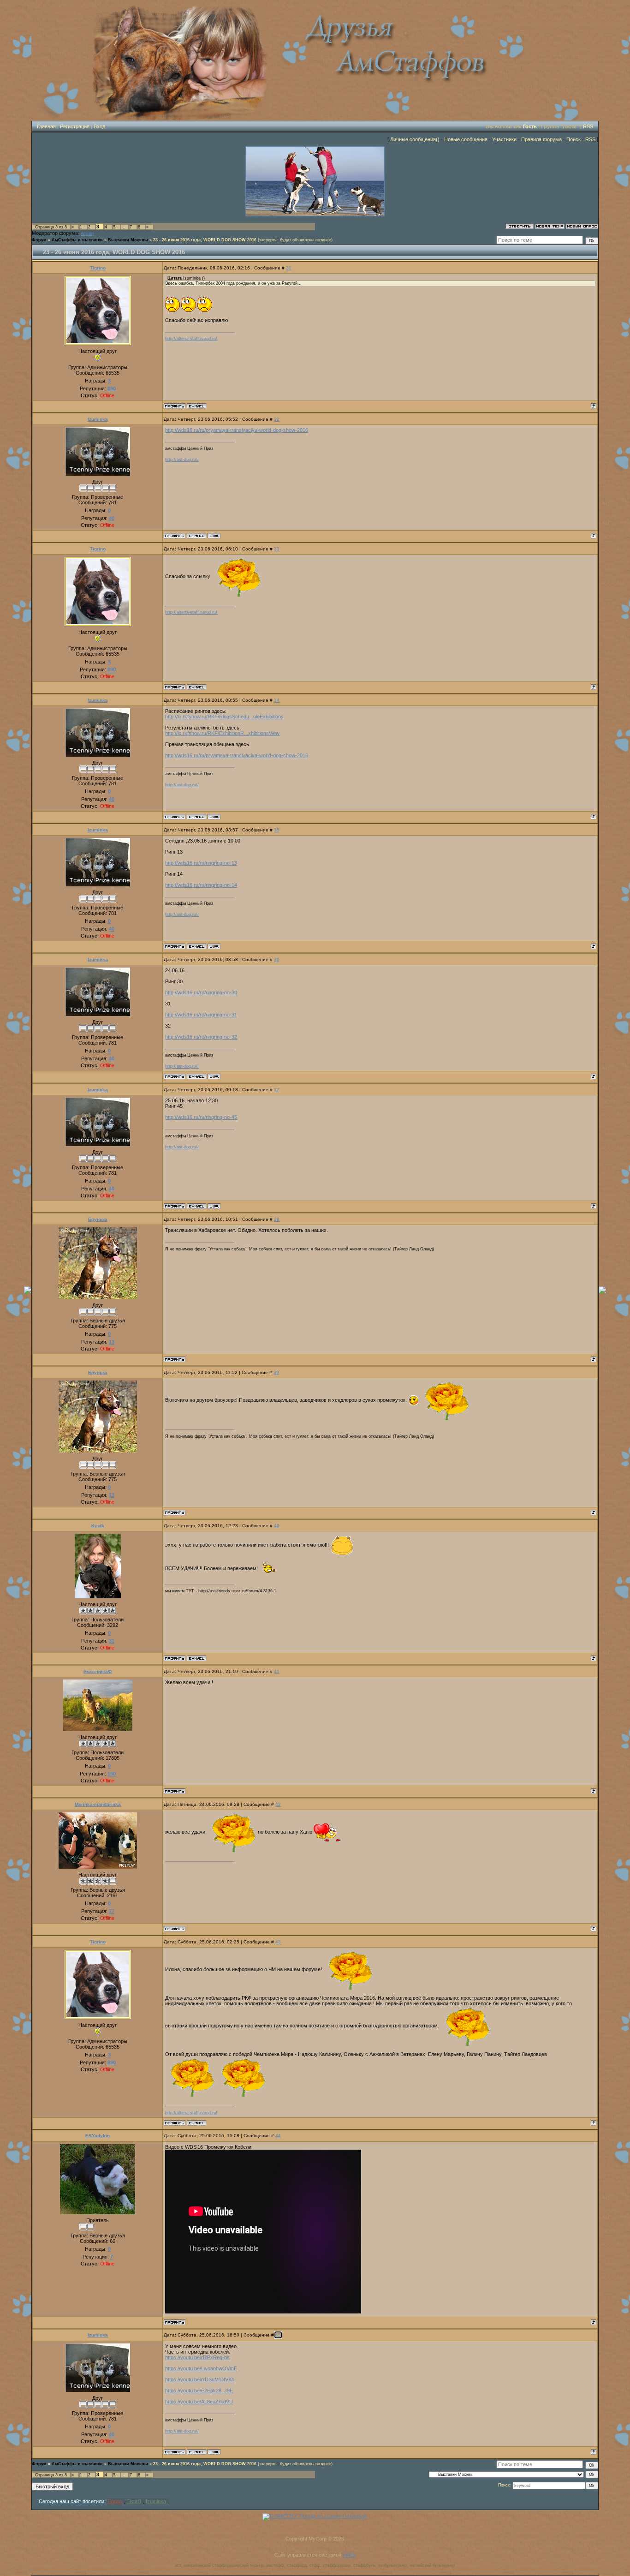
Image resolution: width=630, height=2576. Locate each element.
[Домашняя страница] (214, 536)
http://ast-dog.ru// (182, 460)
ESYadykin (98, 2136)
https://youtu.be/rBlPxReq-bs (197, 2357)
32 (277, 419)
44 (278, 2136)
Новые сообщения (466, 139)
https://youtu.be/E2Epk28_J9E (199, 2391)
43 (278, 1942)
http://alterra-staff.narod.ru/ (191, 339)
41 (277, 1671)
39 (276, 1372)
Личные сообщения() (415, 139)
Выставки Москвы (128, 240)
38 (277, 1219)
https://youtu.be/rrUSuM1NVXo (200, 2379)
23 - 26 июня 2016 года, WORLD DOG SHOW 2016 (205, 240)
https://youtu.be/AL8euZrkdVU (199, 2402)
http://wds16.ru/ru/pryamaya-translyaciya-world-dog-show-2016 (237, 430)
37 (277, 1090)
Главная (46, 126)
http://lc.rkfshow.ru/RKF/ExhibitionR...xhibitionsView (222, 733)
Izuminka (98, 419)
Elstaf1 (134, 2501)
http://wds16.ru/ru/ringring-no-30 (201, 992)
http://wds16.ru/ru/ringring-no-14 (201, 885)
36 (277, 959)
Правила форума (541, 139)
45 (278, 2335)
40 (277, 1526)
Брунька (98, 1219)
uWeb (349, 2555)
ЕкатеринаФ (98, 1671)
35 (277, 830)
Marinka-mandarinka (98, 1804)
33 (277, 549)
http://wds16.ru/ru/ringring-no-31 (201, 1015)
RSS (588, 126)
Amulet (87, 233)
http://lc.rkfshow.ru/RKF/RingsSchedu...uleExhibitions (224, 717)
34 (277, 700)
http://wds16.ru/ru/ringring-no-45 (201, 1117)
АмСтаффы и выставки (77, 240)
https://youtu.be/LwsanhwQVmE (201, 2368)
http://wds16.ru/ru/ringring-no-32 (201, 1037)
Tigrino (98, 268)
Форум (39, 240)
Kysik (98, 1526)
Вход (99, 126)
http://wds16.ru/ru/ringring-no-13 (201, 863)
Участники (504, 139)
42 (278, 1804)
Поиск (574, 139)
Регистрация (75, 126)
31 (289, 268)
